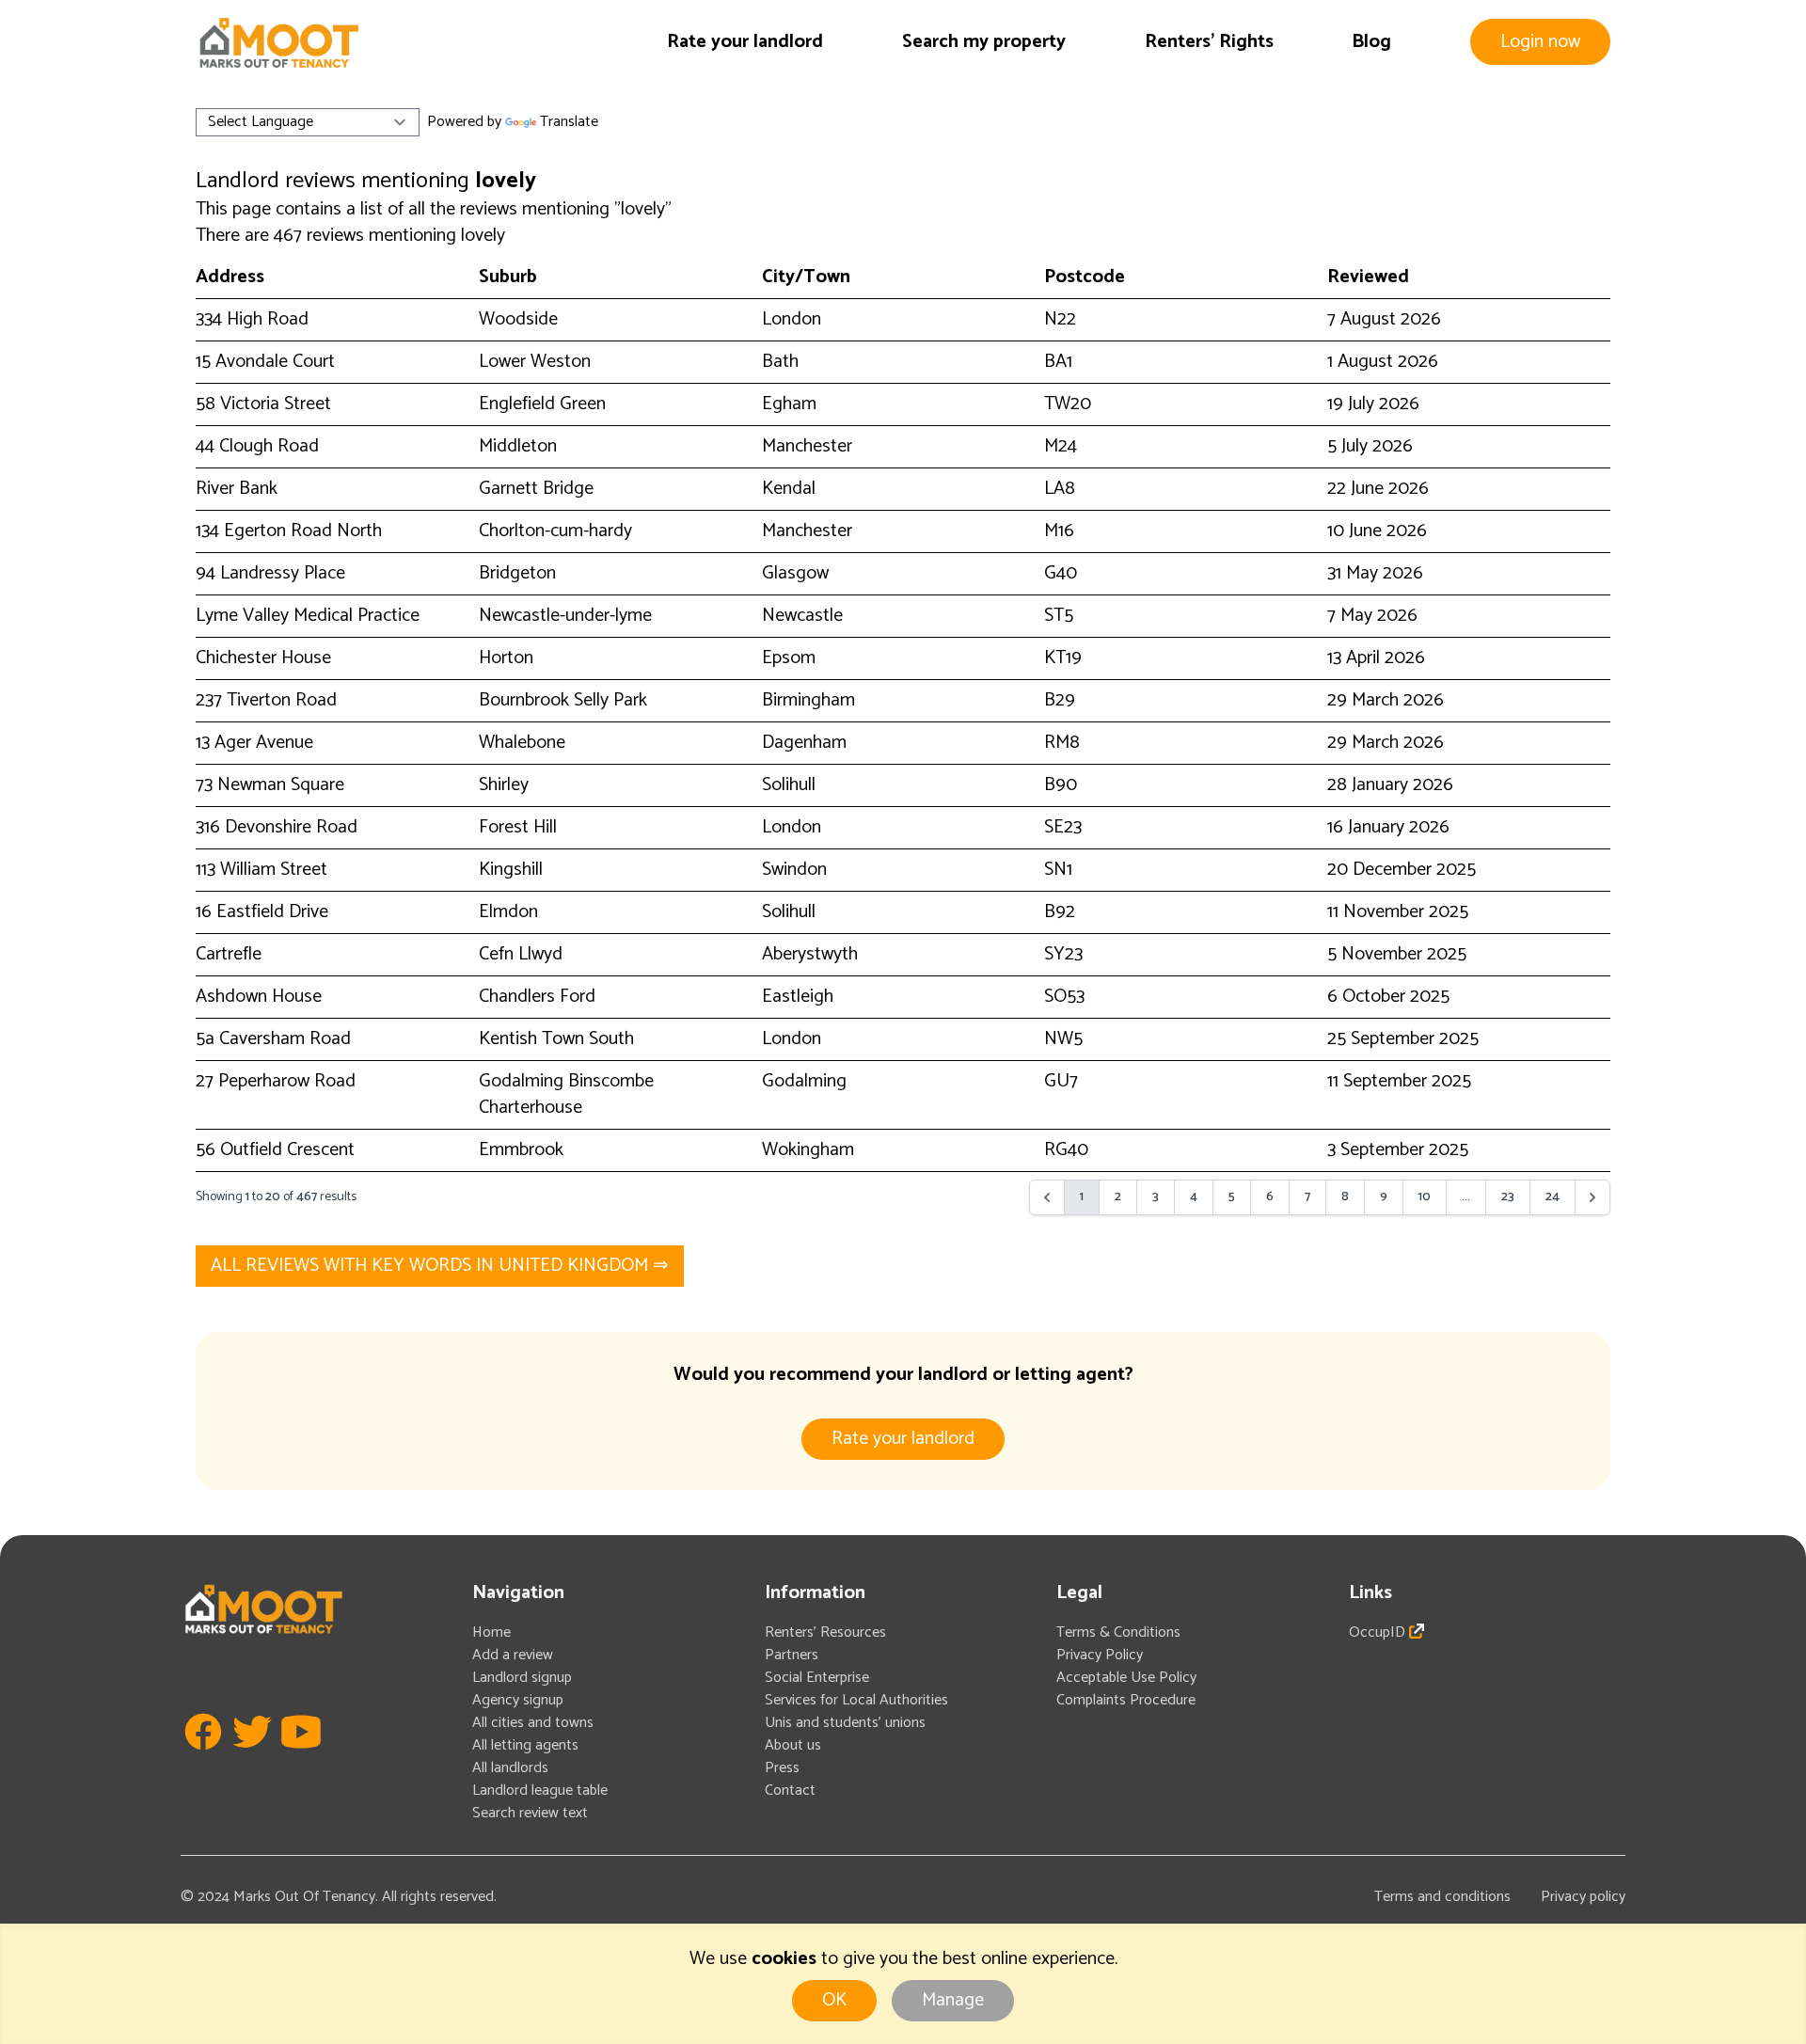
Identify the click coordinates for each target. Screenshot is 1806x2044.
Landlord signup (522, 1678)
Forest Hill (518, 827)
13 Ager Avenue (254, 743)
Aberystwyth (810, 954)
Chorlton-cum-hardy (555, 531)
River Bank (237, 489)
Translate (569, 122)
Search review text (530, 1813)
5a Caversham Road (273, 1039)
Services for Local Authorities (856, 1700)
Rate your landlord (745, 42)
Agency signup (518, 1700)
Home (491, 1632)
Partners (792, 1655)
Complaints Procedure (1126, 1700)
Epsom (789, 658)
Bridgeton (517, 573)
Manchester (807, 446)
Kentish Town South (556, 1039)
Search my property (984, 42)
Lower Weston (535, 362)
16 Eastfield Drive (262, 912)
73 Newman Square (270, 785)
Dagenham (804, 743)
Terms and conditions (1442, 1897)
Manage (953, 2000)
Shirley (504, 785)
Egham (789, 404)
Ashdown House (259, 997)
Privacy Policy (1100, 1655)
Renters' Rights (1209, 42)
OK (834, 2000)
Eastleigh (798, 997)
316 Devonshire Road (277, 827)
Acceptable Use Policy (1126, 1678)
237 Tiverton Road (266, 700)
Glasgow (795, 573)
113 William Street (261, 870)
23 (1508, 1197)
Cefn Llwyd (521, 954)
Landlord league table (540, 1790)
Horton (506, 658)
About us (793, 1745)
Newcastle (802, 616)
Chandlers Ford (537, 997)
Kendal (789, 489)
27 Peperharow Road (276, 1081)
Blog (1371, 42)
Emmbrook (521, 1150)
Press (782, 1768)
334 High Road (252, 319)
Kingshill (511, 870)
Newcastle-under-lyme (565, 616)
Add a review (513, 1655)
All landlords (510, 1768)
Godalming (804, 1081)
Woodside (518, 319)
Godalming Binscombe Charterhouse (566, 1094)
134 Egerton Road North (289, 531)
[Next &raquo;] (1592, 1197)
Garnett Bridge (536, 489)
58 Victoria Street (263, 404)
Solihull (789, 785)
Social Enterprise (817, 1678)
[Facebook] (203, 1759)
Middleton (518, 446)
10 (1425, 1197)
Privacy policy (1583, 1897)
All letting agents (525, 1745)
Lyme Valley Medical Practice (308, 616)
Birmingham (808, 700)
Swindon (794, 870)
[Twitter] (252, 1759)
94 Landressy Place (270, 573)
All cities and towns (533, 1723)
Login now (1540, 42)
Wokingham (808, 1150)
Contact (790, 1790)
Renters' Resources (825, 1632)
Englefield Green (542, 404)
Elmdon (508, 912)
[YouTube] (301, 1759)
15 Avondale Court (265, 362)
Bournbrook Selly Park (563, 700)
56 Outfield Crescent (275, 1150)
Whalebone (522, 743)
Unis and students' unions (845, 1723)
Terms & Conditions (1118, 1632)
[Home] (278, 43)
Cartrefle (229, 954)
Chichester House (263, 658)
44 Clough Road (257, 446)
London (792, 319)
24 (1553, 1197)
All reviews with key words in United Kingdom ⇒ (440, 1266)
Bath (780, 362)
